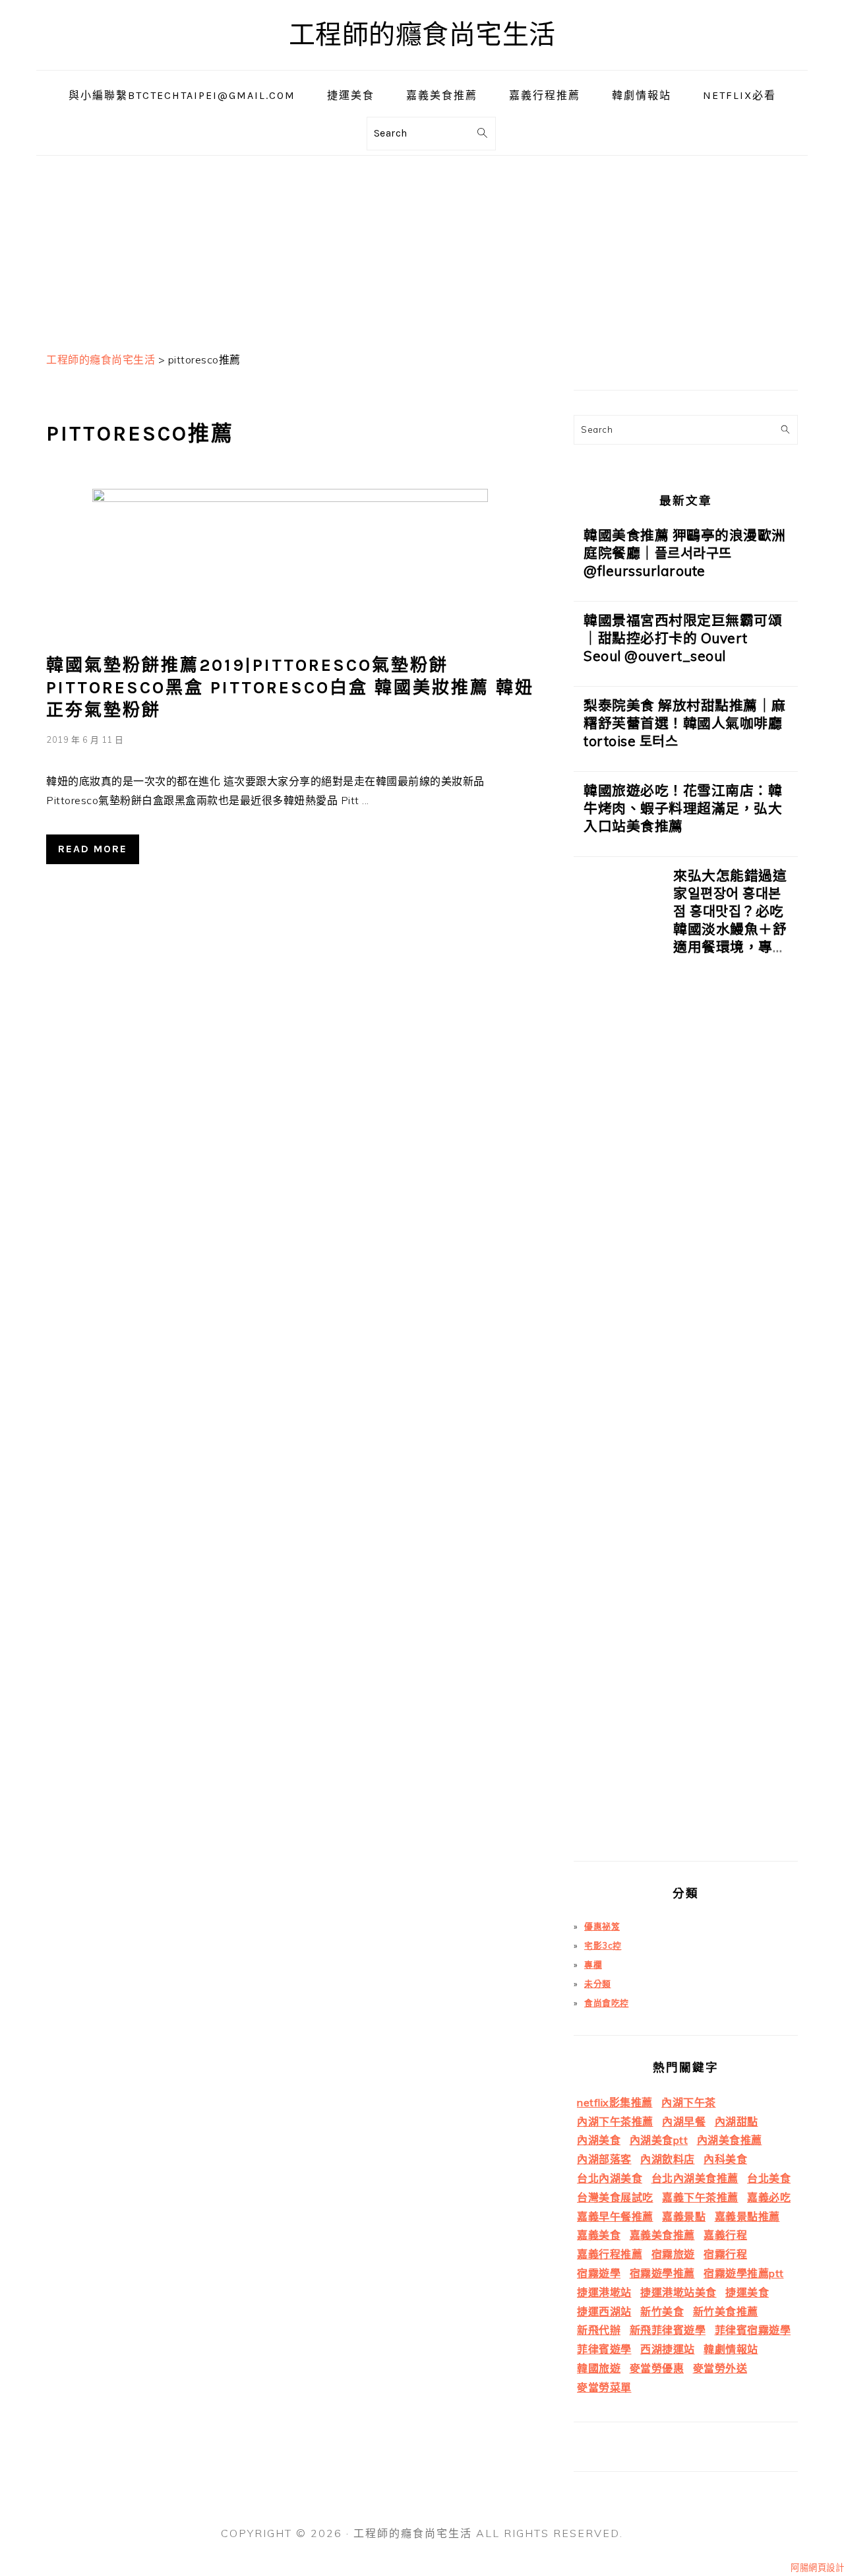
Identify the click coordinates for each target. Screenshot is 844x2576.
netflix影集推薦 (615, 2102)
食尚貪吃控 (607, 2003)
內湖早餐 (684, 2121)
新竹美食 (662, 2311)
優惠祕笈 (602, 1926)
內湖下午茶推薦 (615, 2121)
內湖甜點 (737, 2121)
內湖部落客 (604, 2159)
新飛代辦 (599, 2330)
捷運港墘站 (604, 2292)
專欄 (593, 1964)
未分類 (598, 1984)
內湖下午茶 (689, 2102)
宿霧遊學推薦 (662, 2273)
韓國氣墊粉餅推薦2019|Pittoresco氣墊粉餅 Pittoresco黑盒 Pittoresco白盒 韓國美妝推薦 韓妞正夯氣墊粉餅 (290, 688)
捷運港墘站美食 (678, 2292)
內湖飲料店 (668, 2159)
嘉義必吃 (769, 2197)
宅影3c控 (603, 1945)
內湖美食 (599, 2140)
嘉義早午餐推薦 (615, 2216)
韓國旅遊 (599, 2368)
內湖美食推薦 (730, 2140)
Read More (93, 849)
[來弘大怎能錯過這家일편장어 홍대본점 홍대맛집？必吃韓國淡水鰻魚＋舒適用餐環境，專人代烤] (618, 1364)
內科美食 (725, 2159)
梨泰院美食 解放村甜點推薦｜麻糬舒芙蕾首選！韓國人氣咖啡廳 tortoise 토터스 (685, 723)
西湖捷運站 (668, 2349)
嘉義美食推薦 (662, 2235)
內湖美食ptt (659, 2140)
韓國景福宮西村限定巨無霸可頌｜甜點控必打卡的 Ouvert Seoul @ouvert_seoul (683, 638)
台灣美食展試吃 (615, 2197)
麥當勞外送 (720, 2368)
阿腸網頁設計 (817, 2567)
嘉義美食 (599, 2235)
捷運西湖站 (604, 2311)
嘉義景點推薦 (747, 2216)
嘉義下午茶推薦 (700, 2197)
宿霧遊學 (599, 2273)
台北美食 (769, 2178)
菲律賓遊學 (604, 2349)
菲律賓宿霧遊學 (753, 2330)
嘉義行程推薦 (610, 2254)
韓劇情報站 (731, 2349)
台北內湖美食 (610, 2178)
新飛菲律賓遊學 (668, 2330)
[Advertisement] (422, 248)
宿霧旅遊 (673, 2254)
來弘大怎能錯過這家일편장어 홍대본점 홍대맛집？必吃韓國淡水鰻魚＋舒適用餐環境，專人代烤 (730, 920)
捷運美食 (747, 2292)
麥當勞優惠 (657, 2368)
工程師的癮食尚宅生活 (422, 35)
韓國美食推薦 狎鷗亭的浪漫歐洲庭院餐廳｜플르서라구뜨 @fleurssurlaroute (685, 553)
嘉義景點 (684, 2216)
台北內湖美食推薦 (695, 2178)
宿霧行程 (725, 2254)
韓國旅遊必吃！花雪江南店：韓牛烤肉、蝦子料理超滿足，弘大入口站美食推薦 (683, 808)
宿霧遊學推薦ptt (744, 2273)
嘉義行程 (725, 2235)
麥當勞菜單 (604, 2387)
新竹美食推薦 (726, 2311)
